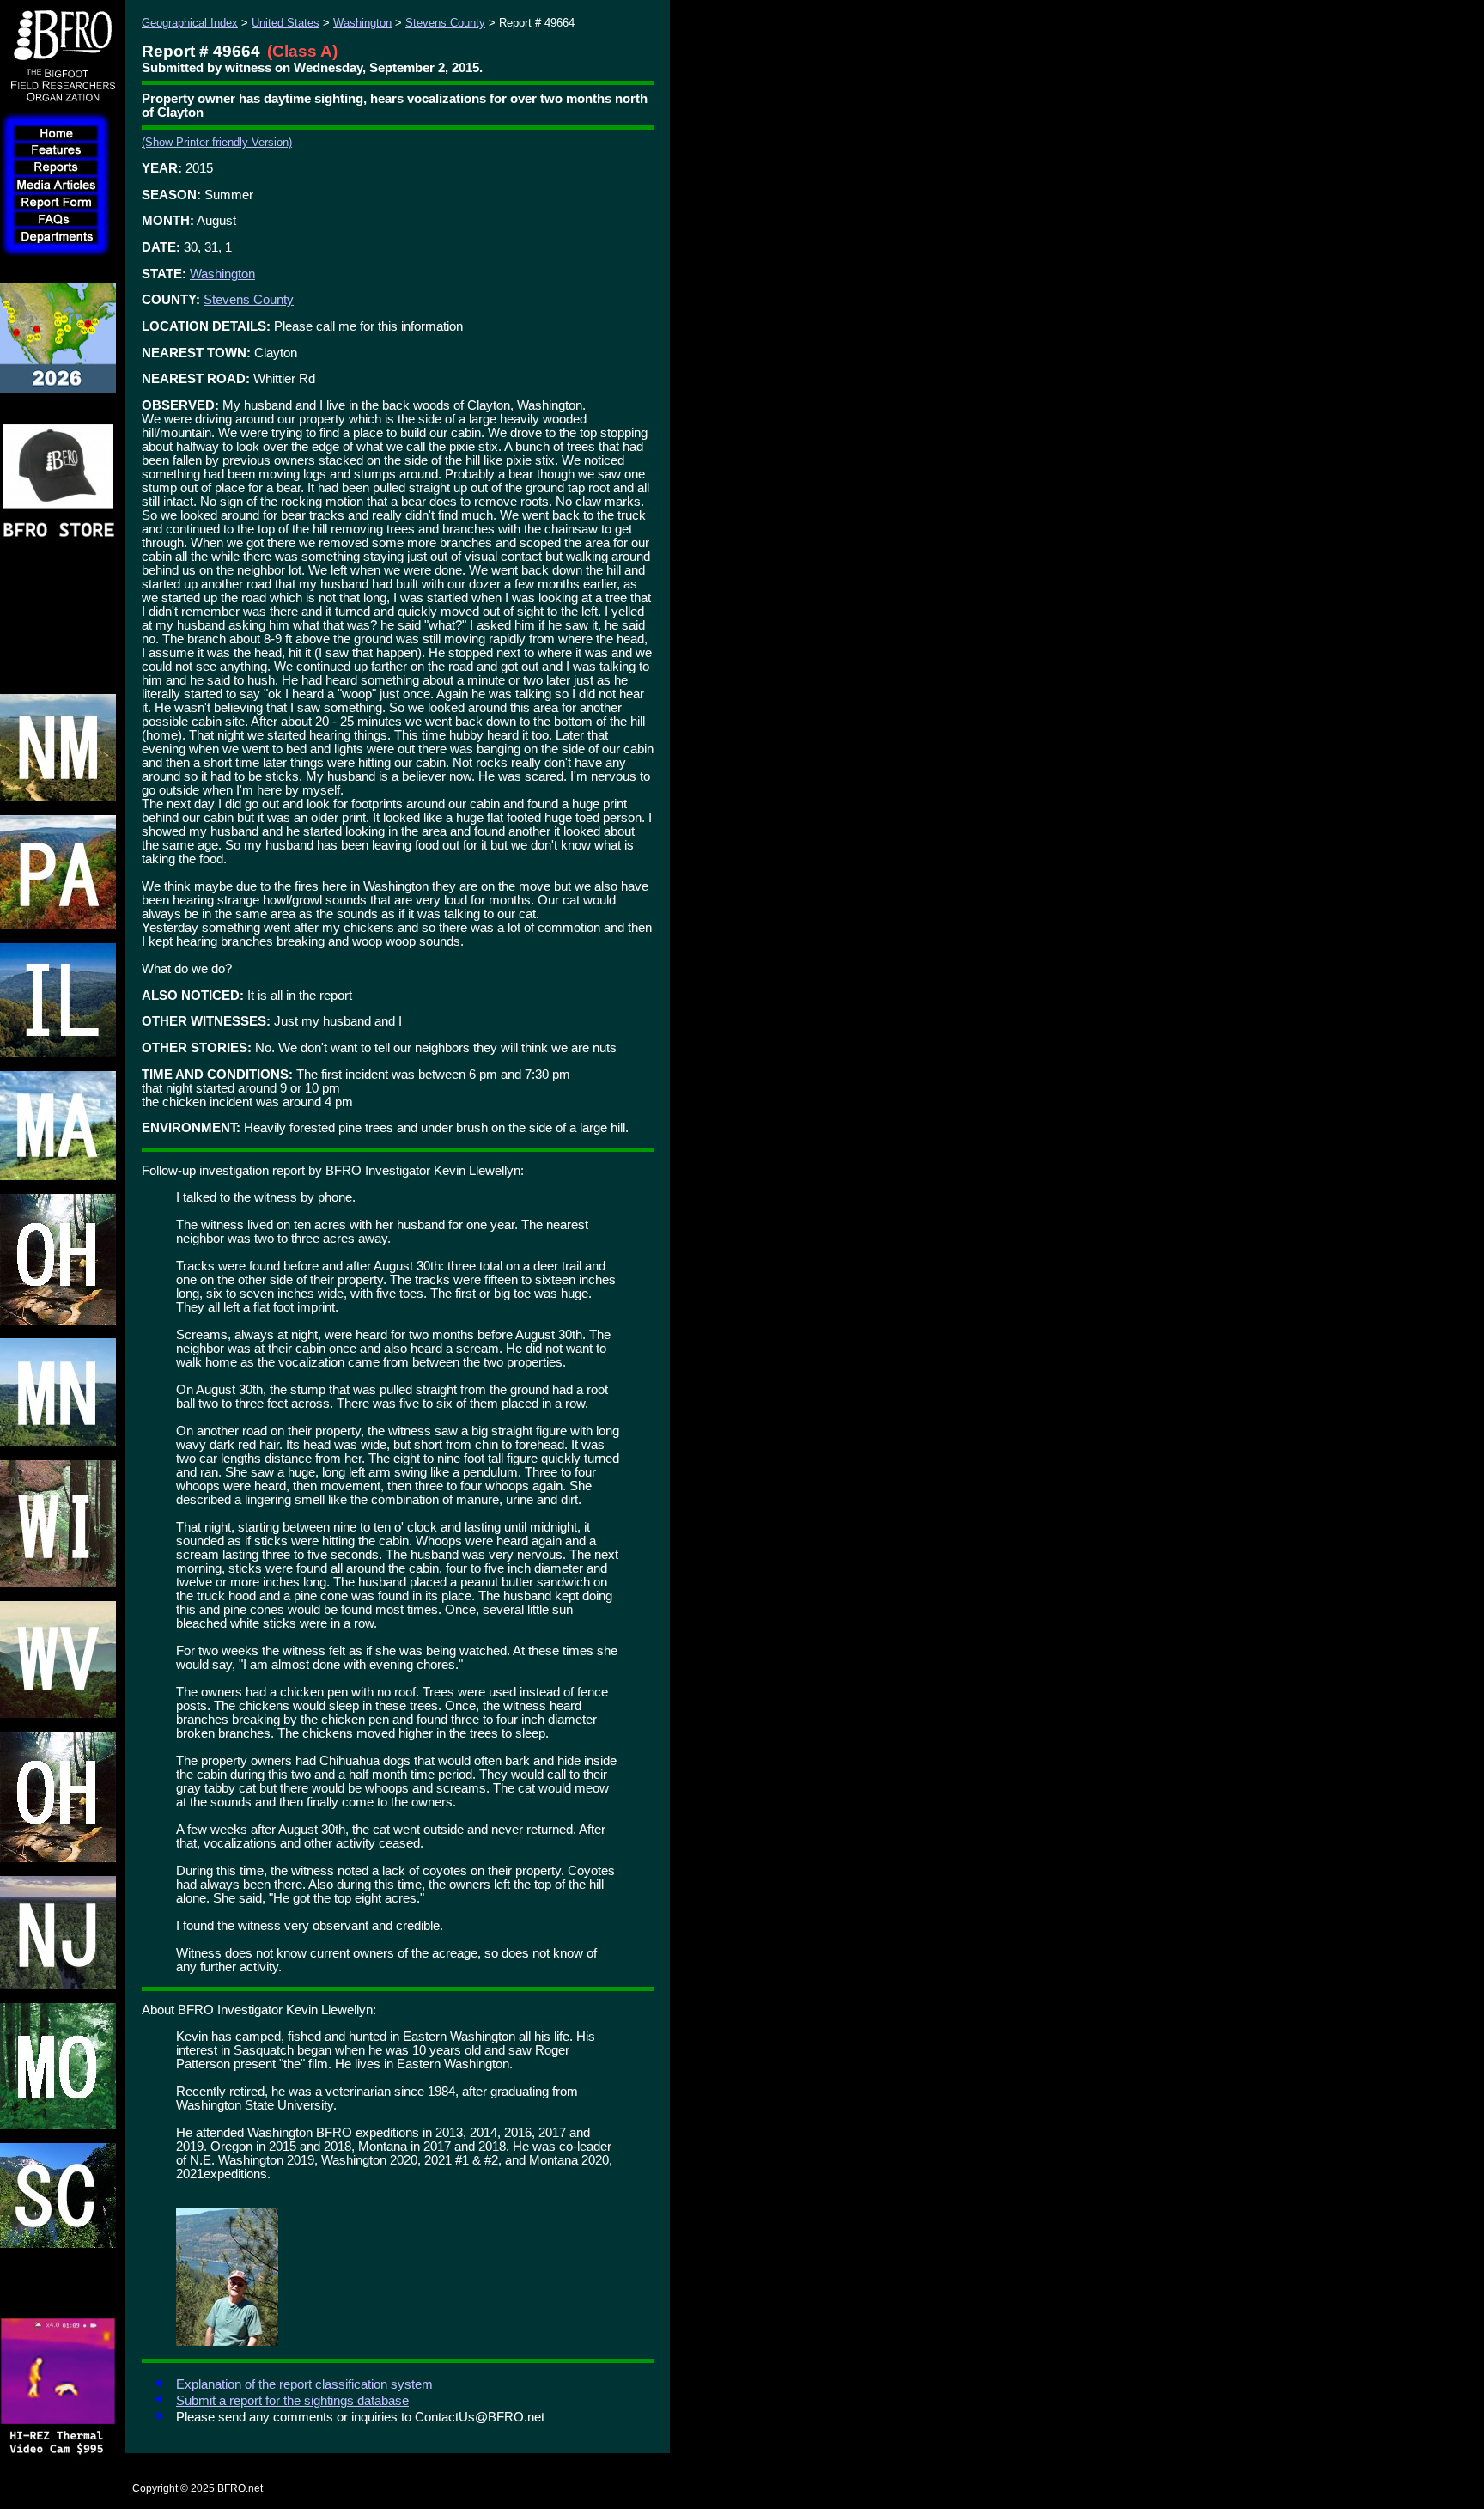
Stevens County (445, 23)
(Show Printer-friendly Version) (217, 142)
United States (286, 23)
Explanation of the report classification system (304, 2384)
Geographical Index (190, 23)
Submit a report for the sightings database (292, 2401)
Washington (362, 23)
